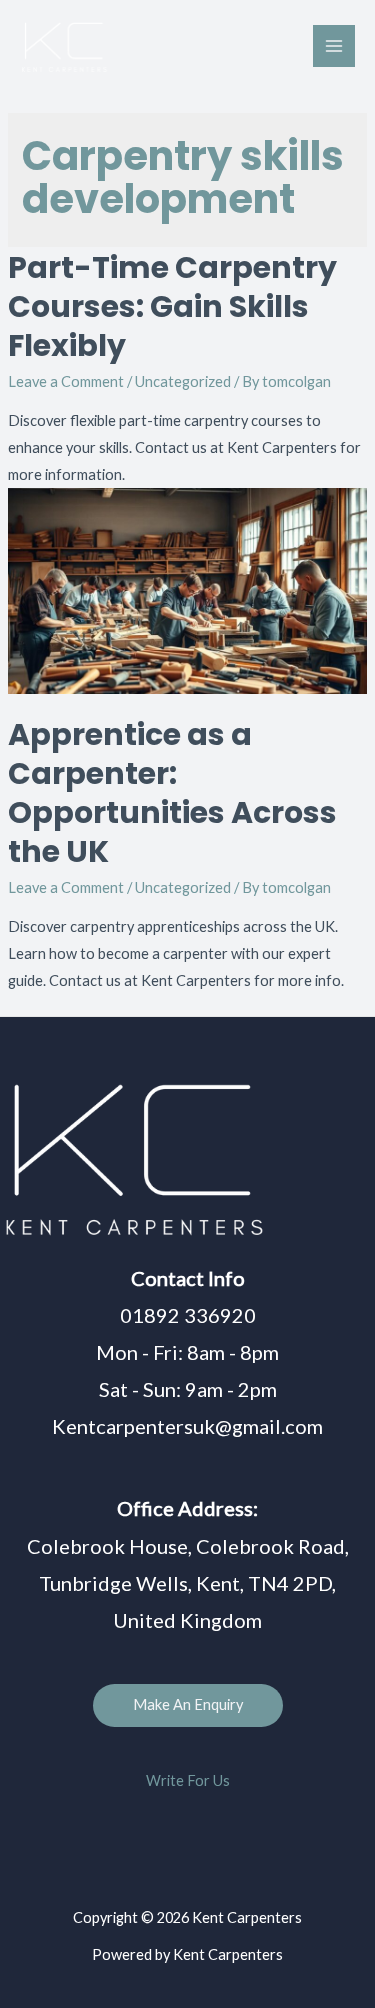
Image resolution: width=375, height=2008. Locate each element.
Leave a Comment (66, 381)
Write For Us (188, 1780)
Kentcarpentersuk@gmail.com (187, 1426)
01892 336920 (188, 1315)
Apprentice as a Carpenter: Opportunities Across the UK (172, 793)
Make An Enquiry (188, 1704)
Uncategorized (183, 381)
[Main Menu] (334, 46)
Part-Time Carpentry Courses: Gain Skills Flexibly (172, 306)
